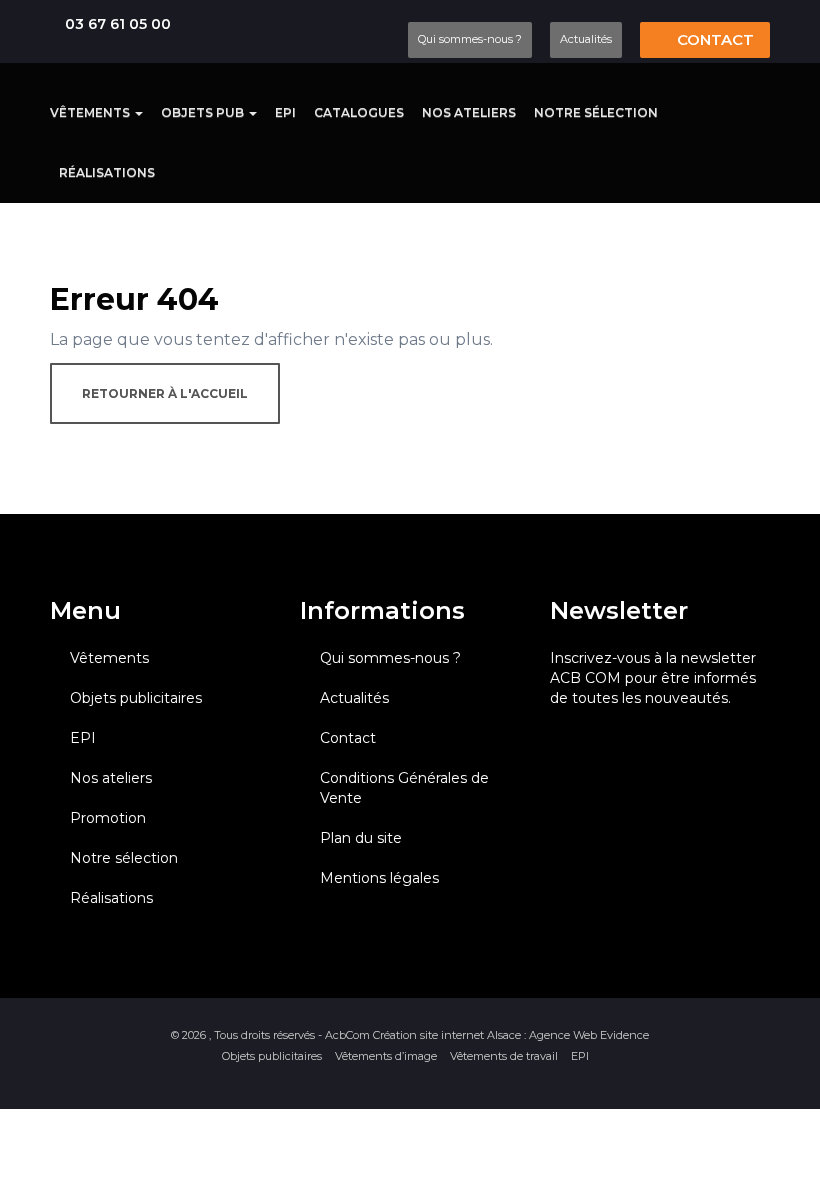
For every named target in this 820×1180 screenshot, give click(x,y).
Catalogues (359, 112)
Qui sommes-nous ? (470, 39)
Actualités (586, 39)
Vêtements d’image (386, 1056)
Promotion (108, 818)
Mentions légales (379, 878)
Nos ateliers (469, 112)
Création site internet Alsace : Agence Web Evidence (511, 1035)
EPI (285, 112)
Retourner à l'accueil (165, 393)
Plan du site (361, 838)
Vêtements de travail (504, 1056)
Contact (713, 39)
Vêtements (91, 112)
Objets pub (204, 112)
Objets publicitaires (136, 698)
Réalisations (107, 172)
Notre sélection (596, 112)
